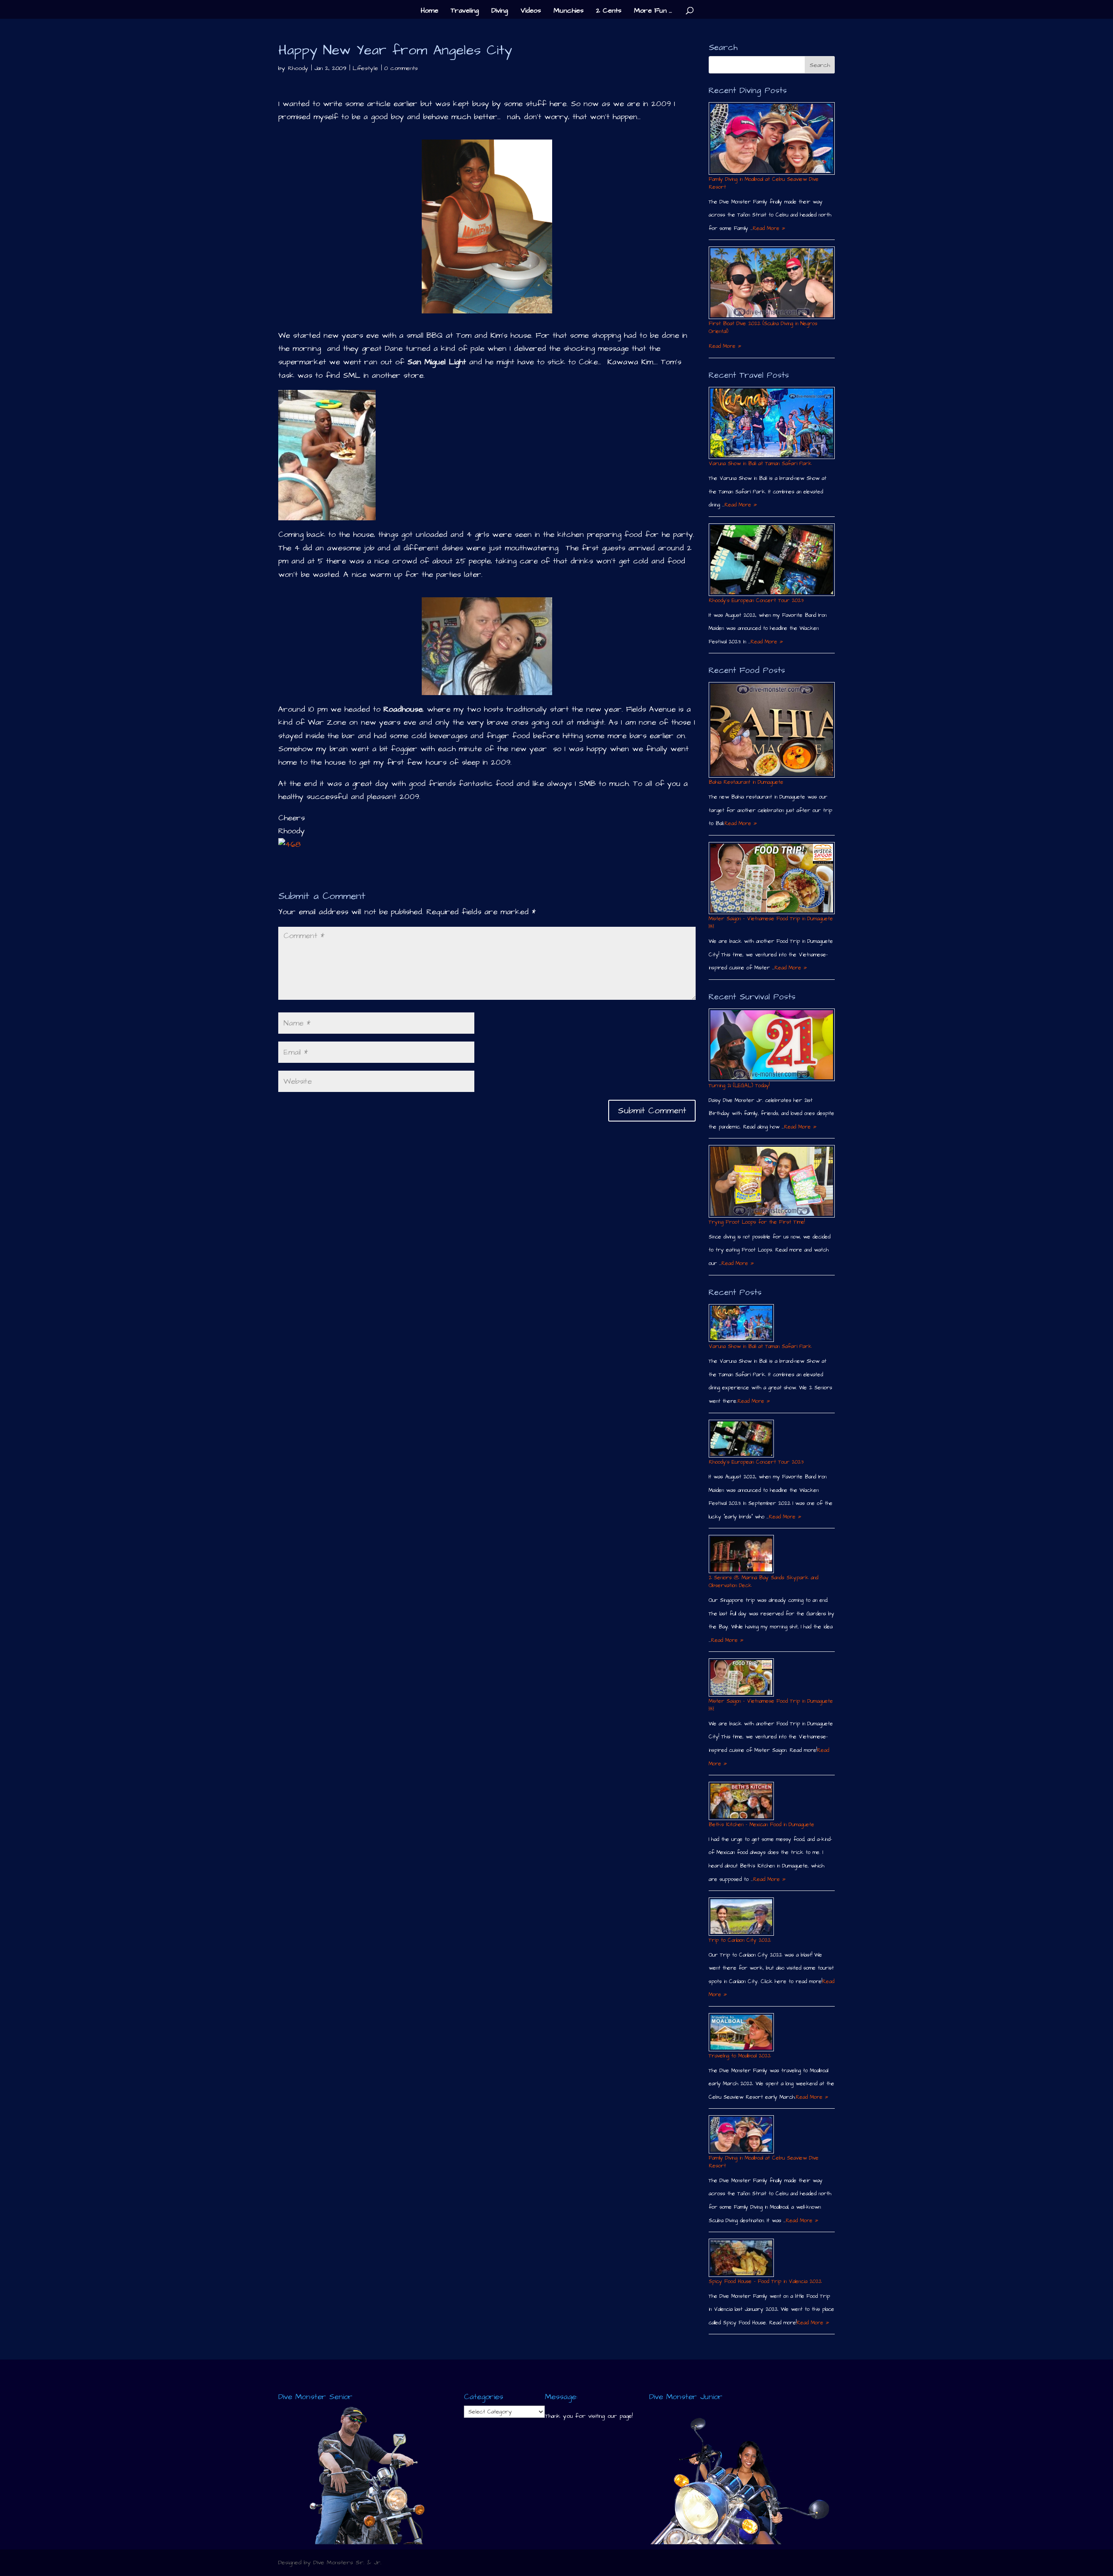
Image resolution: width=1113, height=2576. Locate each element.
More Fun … (653, 11)
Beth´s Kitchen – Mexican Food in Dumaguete (761, 1825)
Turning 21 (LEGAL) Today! (739, 1086)
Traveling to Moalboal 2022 (740, 2056)
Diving (500, 11)
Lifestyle (365, 68)
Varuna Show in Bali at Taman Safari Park (760, 464)
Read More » (769, 228)
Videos (531, 11)
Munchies (568, 11)
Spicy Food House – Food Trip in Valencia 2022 (765, 2281)
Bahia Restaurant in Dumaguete (746, 782)
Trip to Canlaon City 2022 (740, 1940)
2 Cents (609, 11)
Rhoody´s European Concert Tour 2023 (756, 601)
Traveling (465, 11)
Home (430, 11)
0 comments (401, 68)
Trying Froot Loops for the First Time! (757, 1222)
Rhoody (298, 68)
